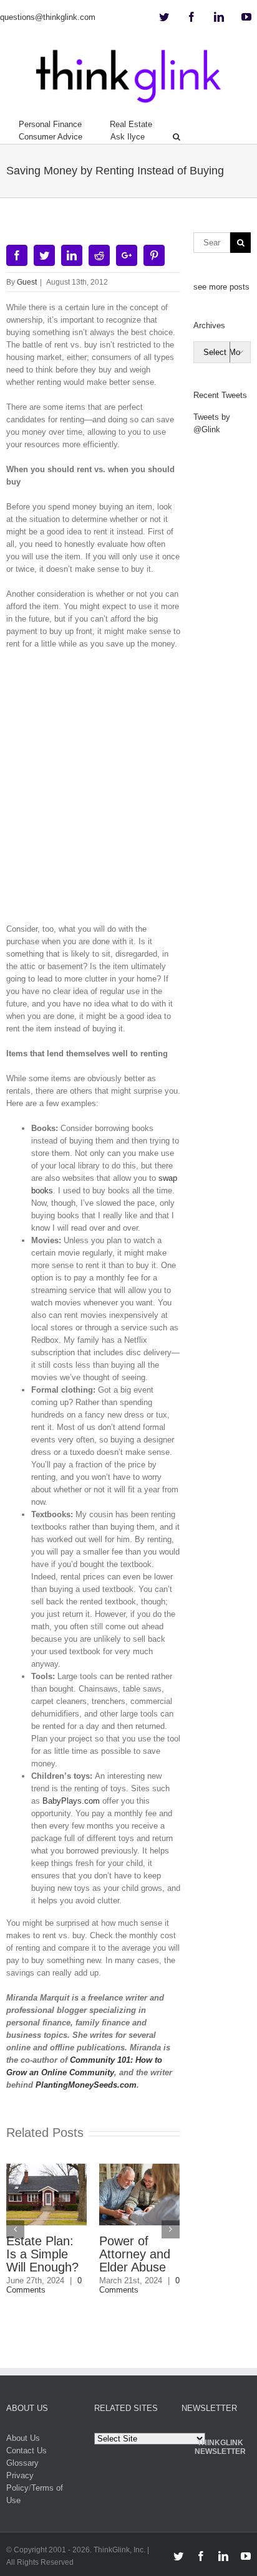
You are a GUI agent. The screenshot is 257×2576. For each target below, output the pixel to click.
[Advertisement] (128, 791)
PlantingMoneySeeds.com (86, 2085)
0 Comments (44, 2285)
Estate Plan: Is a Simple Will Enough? (42, 2254)
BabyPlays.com (71, 1801)
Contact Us (27, 2451)
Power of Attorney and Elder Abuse (135, 2254)
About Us (23, 2438)
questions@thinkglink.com (48, 17)
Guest (27, 282)
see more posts (221, 287)
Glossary (22, 2463)
